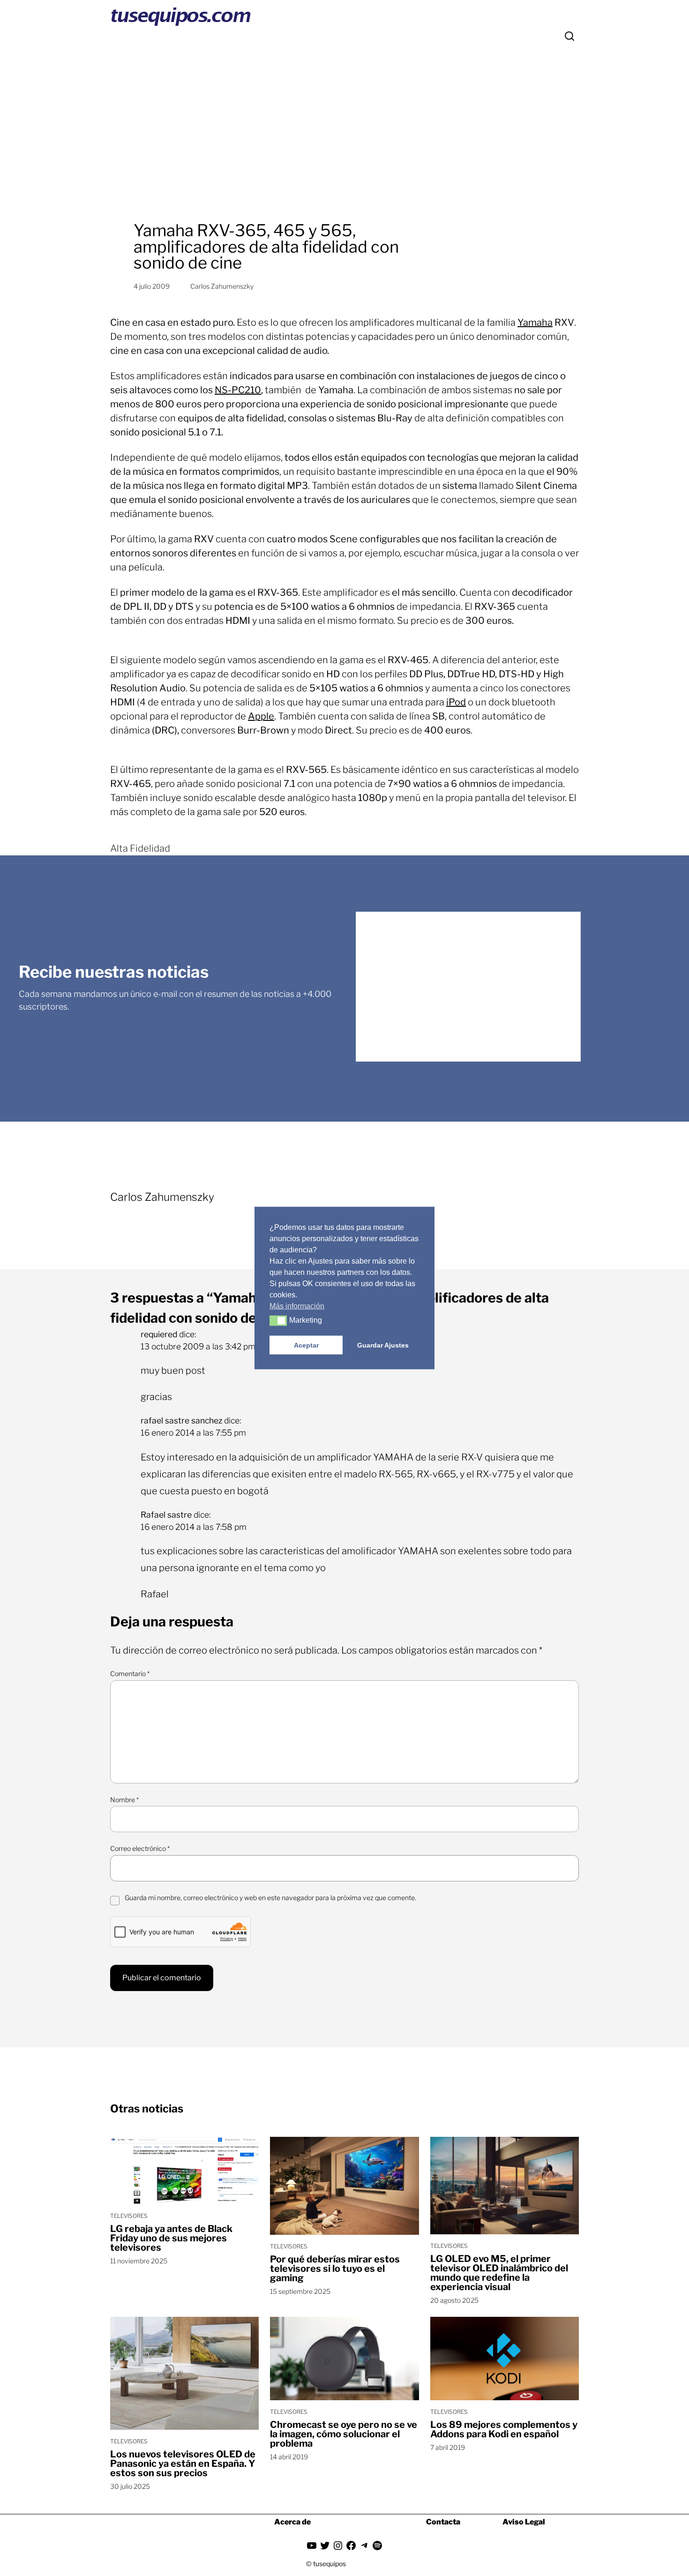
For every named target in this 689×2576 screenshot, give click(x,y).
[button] (278, 1321)
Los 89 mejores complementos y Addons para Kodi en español (504, 2429)
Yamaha (535, 322)
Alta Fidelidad (140, 848)
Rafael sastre (166, 1515)
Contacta (443, 2522)
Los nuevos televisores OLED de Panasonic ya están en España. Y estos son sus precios (183, 2464)
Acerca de (292, 2522)
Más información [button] (297, 1306)
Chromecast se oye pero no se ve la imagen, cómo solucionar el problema (344, 2434)
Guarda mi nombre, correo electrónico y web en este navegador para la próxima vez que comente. (270, 1898)
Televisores (129, 2216)
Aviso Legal (524, 2522)
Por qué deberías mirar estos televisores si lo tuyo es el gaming (335, 2269)
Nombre (124, 1800)
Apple (261, 716)
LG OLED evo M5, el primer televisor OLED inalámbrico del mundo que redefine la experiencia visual (499, 2273)
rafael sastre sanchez (181, 1420)
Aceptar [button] (306, 1345)
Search (569, 36)
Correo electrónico (140, 1848)
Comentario (130, 1674)
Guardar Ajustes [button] (383, 1345)
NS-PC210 (238, 390)
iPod (456, 702)
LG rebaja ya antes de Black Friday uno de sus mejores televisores (171, 2238)
